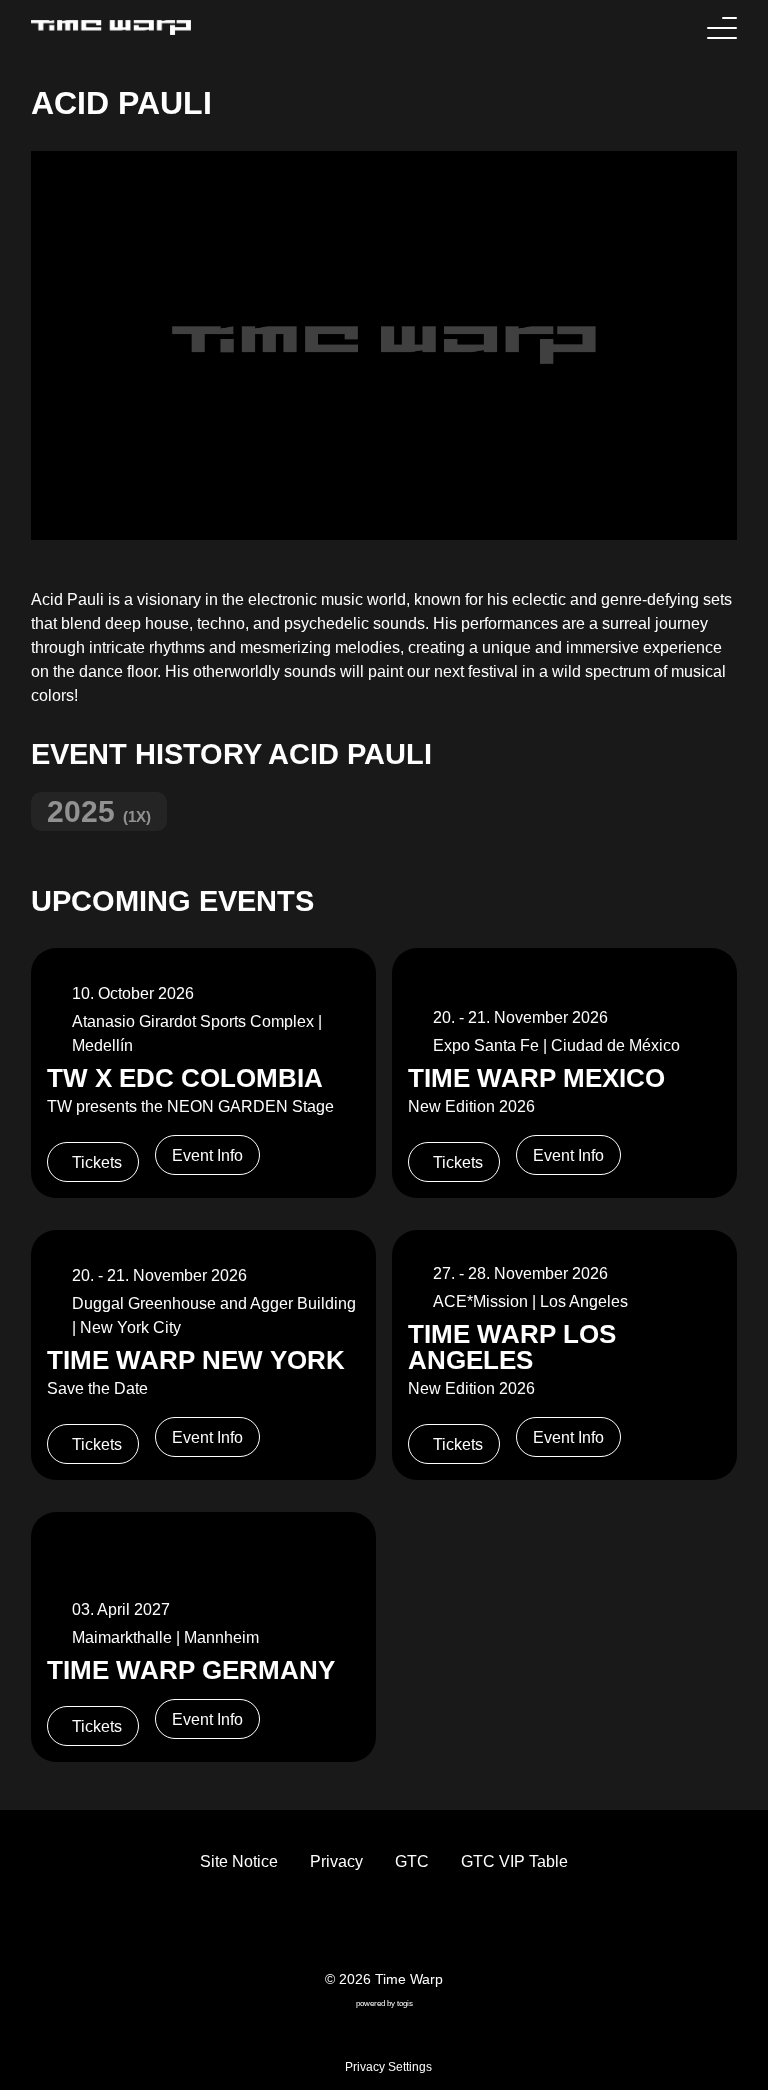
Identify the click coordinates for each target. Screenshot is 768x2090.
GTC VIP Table (514, 1861)
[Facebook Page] (336, 1926)
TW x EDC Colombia (185, 1078)
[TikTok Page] (368, 1926)
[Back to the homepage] (111, 27)
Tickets (97, 1162)
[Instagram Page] (400, 1926)
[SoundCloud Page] (432, 1926)
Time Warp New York (196, 1360)
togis (405, 2003)
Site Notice (239, 1861)
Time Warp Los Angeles (512, 1347)
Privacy (336, 1861)
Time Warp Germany (191, 1670)
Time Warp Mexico (536, 1078)
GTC (412, 1861)
